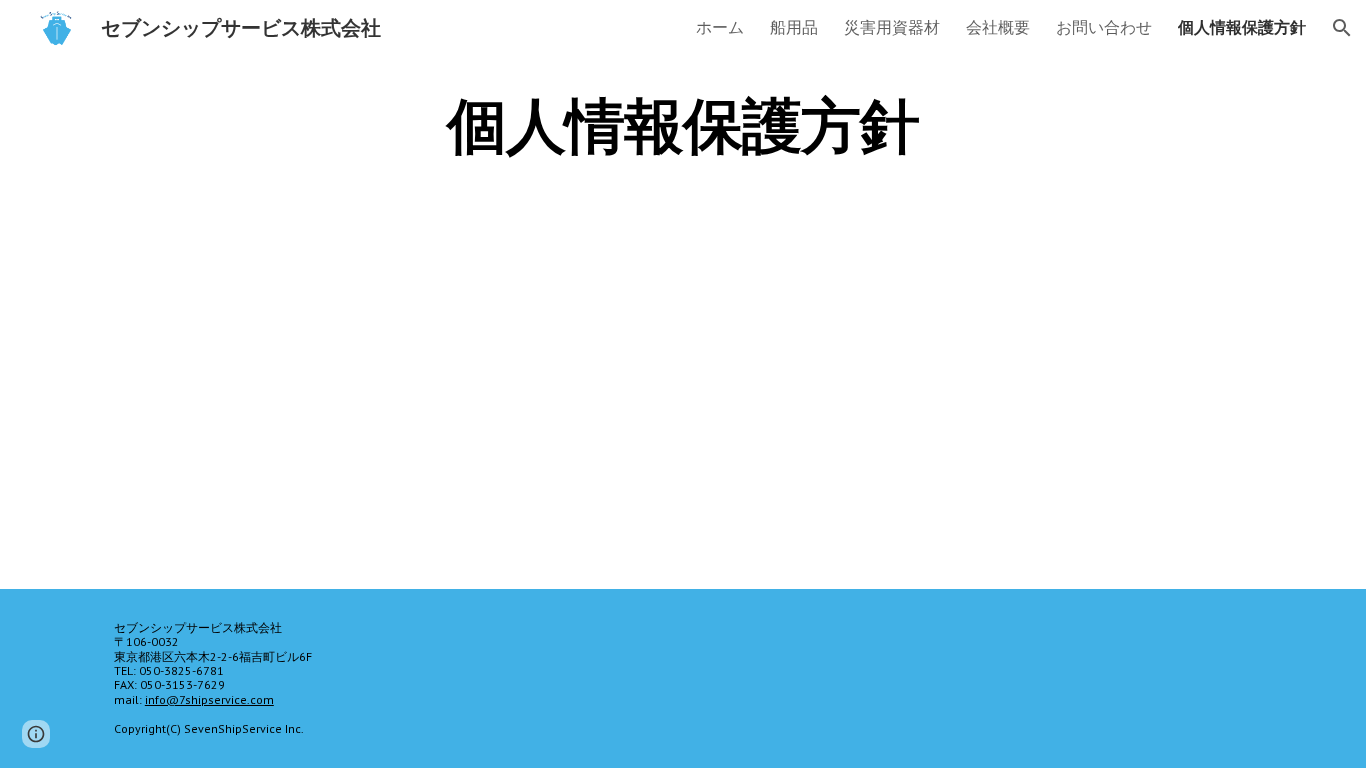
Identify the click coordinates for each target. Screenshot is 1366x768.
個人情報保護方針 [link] (1242, 27)
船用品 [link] (794, 27)
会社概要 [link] (998, 27)
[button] (1342, 28)
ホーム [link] (720, 27)
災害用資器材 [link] (892, 27)
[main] (683, 125)
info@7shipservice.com (209, 699)
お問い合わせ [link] (1104, 27)
